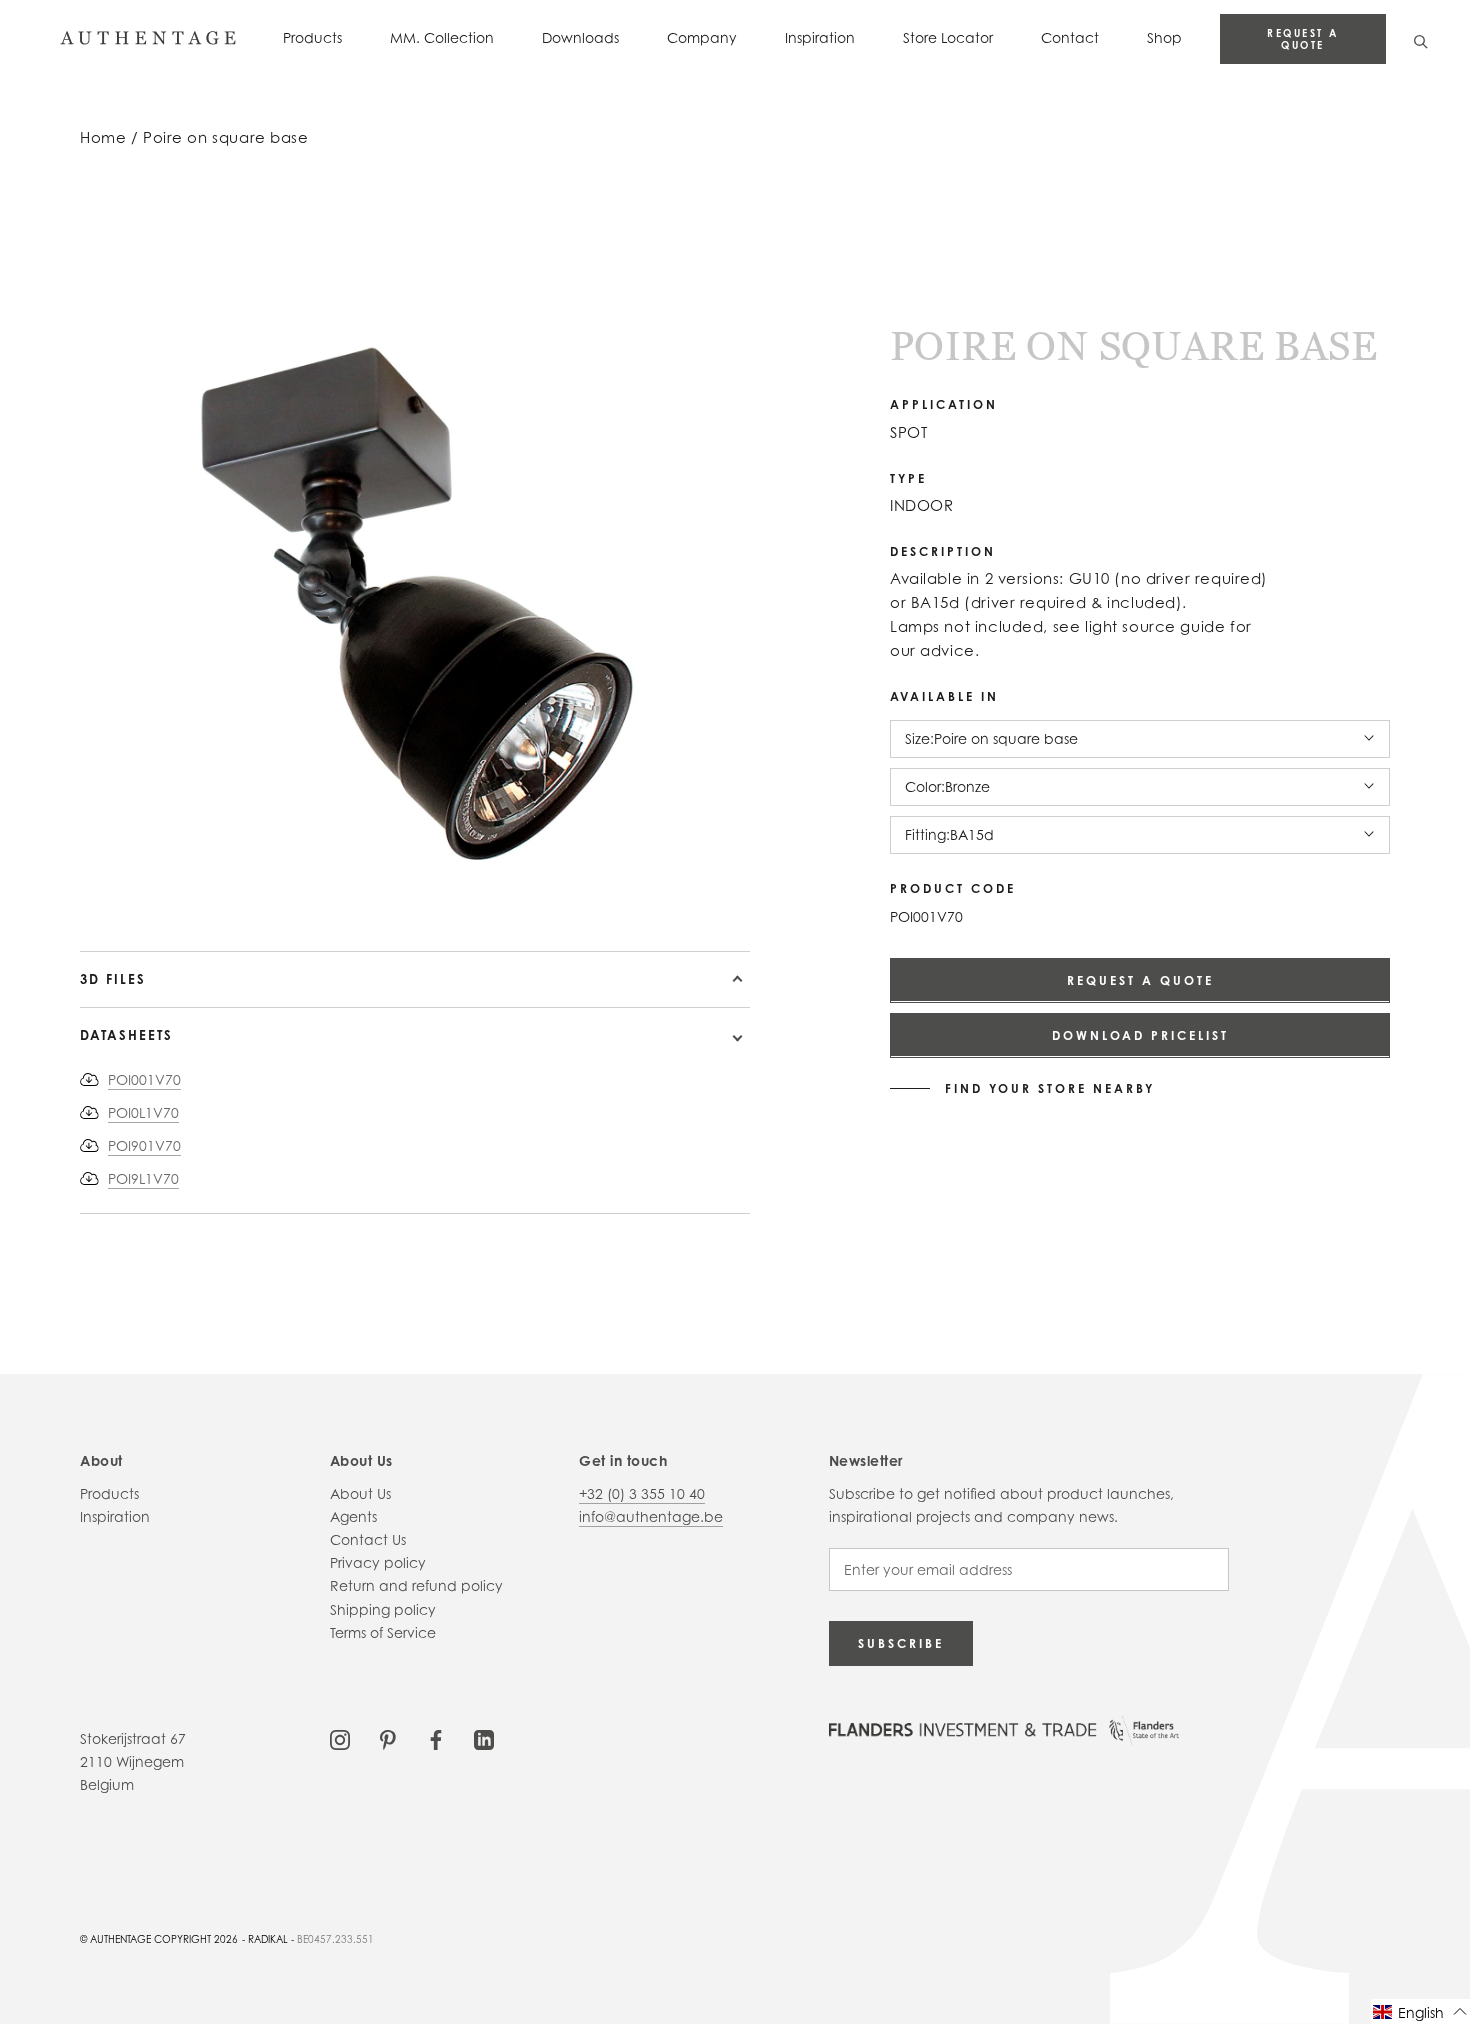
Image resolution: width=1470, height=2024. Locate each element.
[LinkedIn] (484, 1738)
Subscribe (901, 1643)
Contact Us (368, 1539)
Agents (353, 1516)
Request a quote (1303, 39)
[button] (1420, 2011)
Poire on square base (226, 137)
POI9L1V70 (143, 1178)
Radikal (268, 1939)
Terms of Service (383, 1632)
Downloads (580, 37)
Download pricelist (1140, 1034)
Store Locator (948, 37)
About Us (360, 1493)
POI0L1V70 (143, 1112)
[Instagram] (340, 1738)
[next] (162, 893)
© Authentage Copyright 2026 (159, 1939)
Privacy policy (378, 1562)
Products (312, 37)
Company (702, 37)
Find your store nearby (1050, 1088)
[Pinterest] (388, 1738)
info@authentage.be (651, 1516)
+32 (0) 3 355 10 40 (642, 1493)
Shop (1164, 37)
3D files (113, 979)
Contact (1070, 37)
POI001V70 (144, 1079)
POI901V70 (144, 1145)
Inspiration (820, 37)
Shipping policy (383, 1609)
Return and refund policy (416, 1585)
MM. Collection (442, 37)
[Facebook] (436, 1738)
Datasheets (126, 1035)
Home (103, 137)
